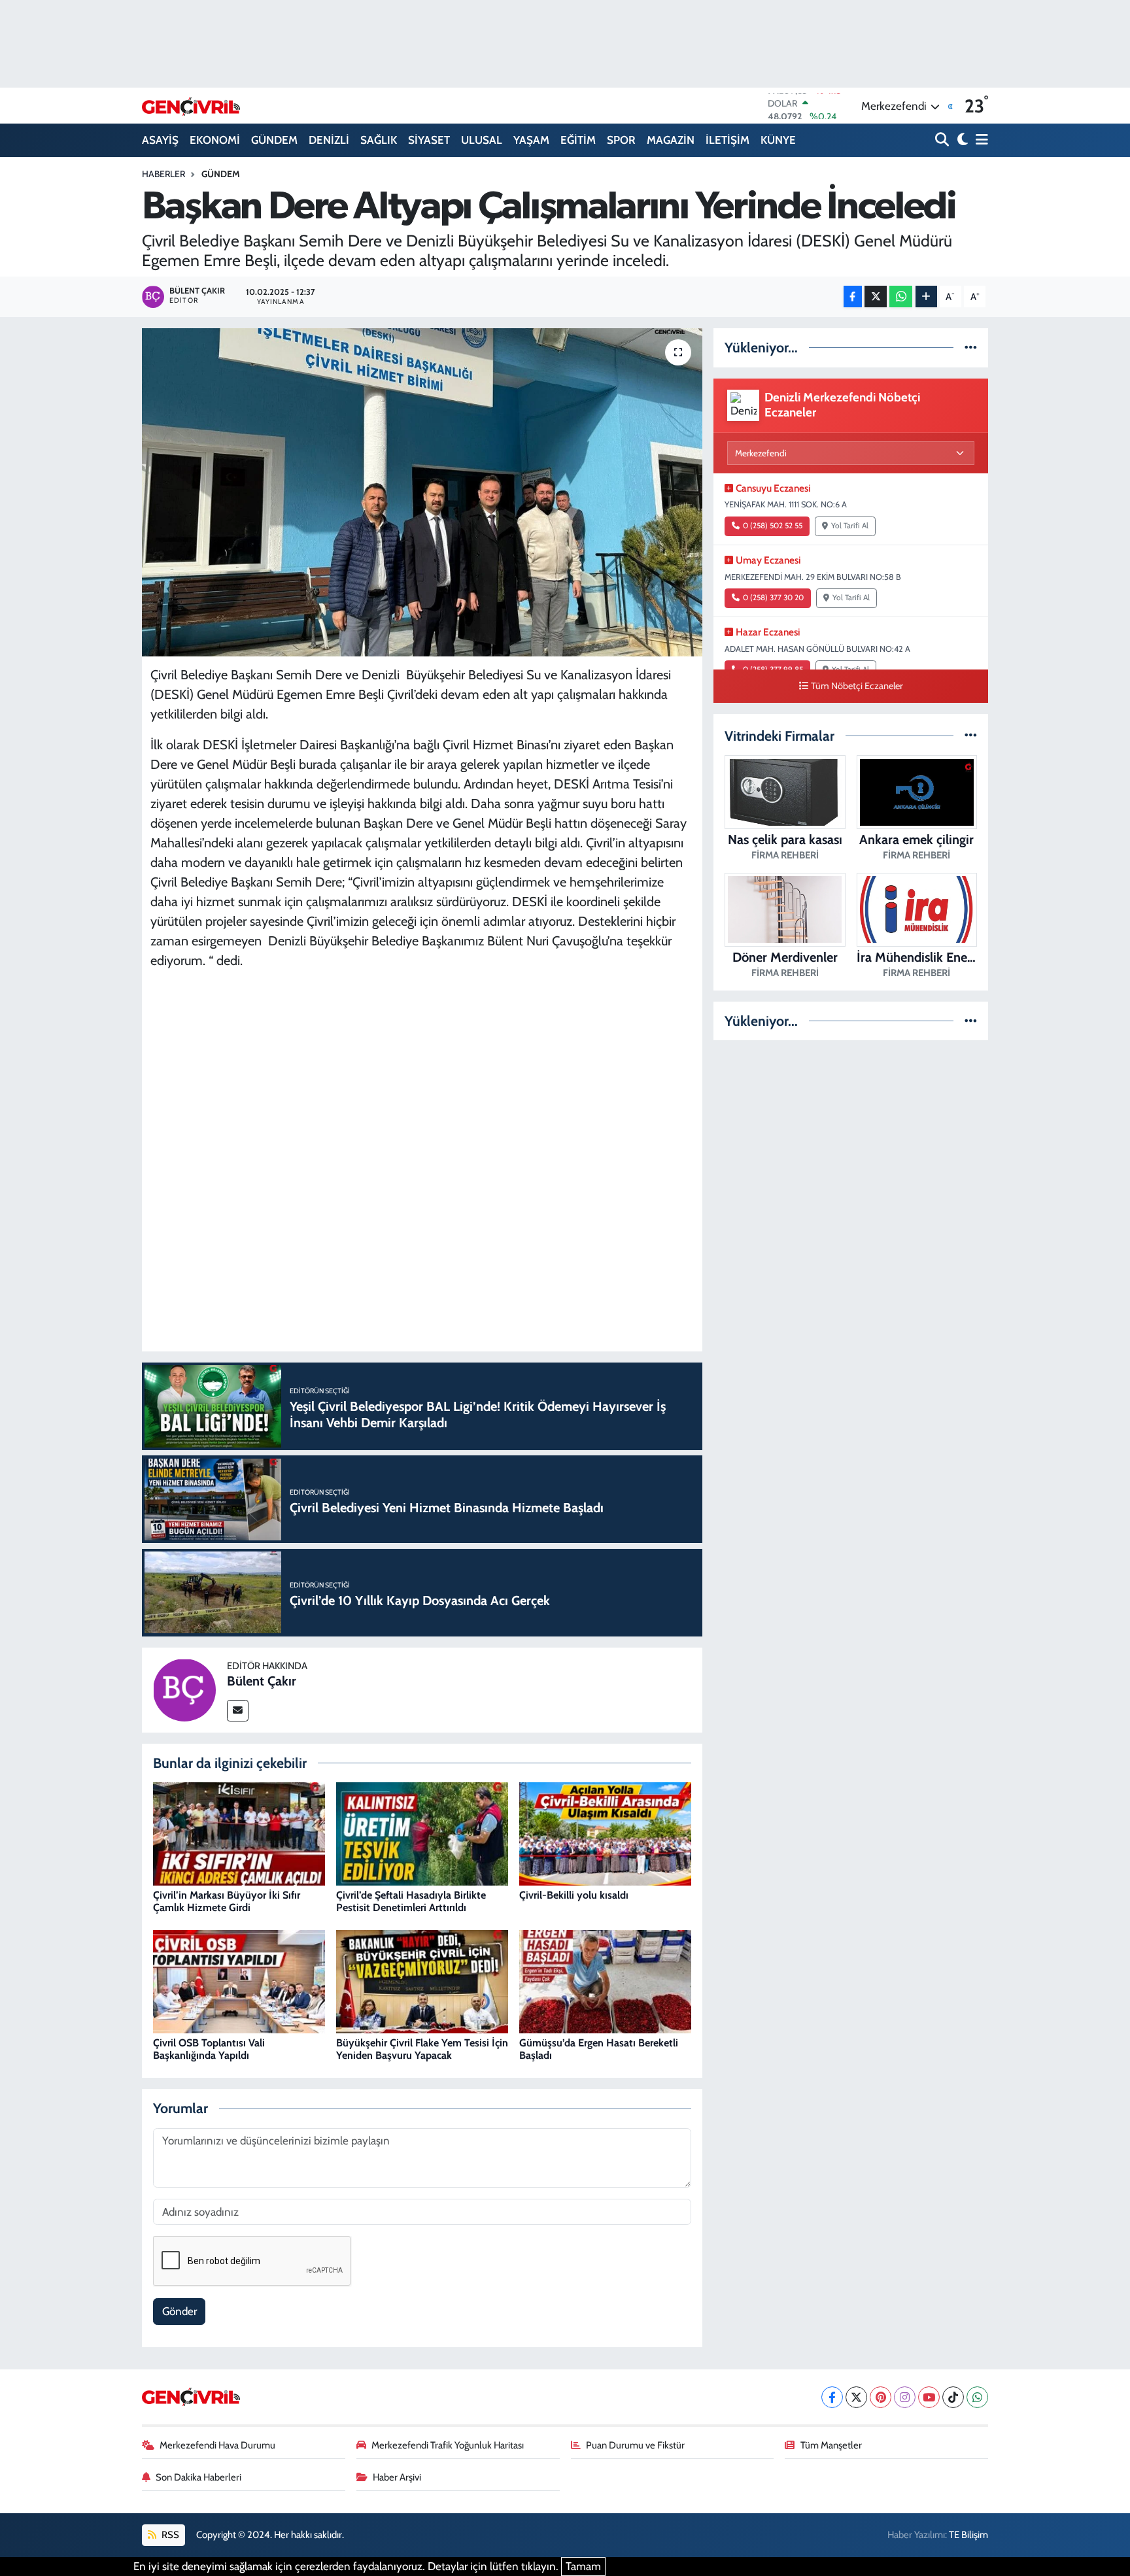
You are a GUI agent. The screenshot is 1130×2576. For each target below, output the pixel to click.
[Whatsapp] (977, 2397)
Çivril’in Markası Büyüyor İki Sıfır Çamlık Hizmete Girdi (227, 1901)
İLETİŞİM (728, 140)
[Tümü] (971, 347)
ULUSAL (482, 140)
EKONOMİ (215, 140)
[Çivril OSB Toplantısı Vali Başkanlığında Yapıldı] (239, 1981)
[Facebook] (832, 2397)
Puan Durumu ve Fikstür (635, 2445)
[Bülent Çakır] (184, 1689)
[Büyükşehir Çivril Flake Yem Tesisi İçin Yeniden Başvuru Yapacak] (422, 1981)
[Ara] (943, 140)
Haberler (163, 174)
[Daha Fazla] (926, 297)
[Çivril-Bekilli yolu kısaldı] (605, 1833)
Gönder (180, 2311)
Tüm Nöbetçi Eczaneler (857, 686)
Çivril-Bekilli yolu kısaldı (574, 1895)
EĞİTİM (578, 140)
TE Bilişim (968, 2535)
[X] (856, 2397)
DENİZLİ (329, 140)
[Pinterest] (881, 2397)
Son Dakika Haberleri (198, 2477)
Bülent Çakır (262, 1681)
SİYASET (429, 140)
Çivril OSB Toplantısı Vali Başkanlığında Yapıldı (209, 2049)
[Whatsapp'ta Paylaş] (901, 297)
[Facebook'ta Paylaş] (853, 297)
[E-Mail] (238, 1711)
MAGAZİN (671, 140)
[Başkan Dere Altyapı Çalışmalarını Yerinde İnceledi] (422, 492)
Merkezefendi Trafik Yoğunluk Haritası (448, 2445)
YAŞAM (531, 140)
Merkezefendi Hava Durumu (217, 2445)
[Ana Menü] (980, 140)
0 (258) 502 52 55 (773, 526)
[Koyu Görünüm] (961, 140)
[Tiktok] (953, 2397)
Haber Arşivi (397, 2477)
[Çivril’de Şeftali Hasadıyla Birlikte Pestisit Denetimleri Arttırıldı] (422, 1833)
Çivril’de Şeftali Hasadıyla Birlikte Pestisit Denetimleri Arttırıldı (411, 1901)
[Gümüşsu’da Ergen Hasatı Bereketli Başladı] (605, 1981)
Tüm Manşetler (831, 2445)
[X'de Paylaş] (876, 297)
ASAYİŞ (160, 140)
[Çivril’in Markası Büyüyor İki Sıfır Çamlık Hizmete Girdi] (239, 1833)
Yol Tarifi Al (850, 526)
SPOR (621, 140)
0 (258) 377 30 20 (773, 598)
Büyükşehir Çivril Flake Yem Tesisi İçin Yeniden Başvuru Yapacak (422, 2049)
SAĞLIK (379, 140)
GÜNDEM (274, 140)
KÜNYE (778, 140)
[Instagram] (905, 2397)
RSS (169, 2535)
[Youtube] (929, 2397)
